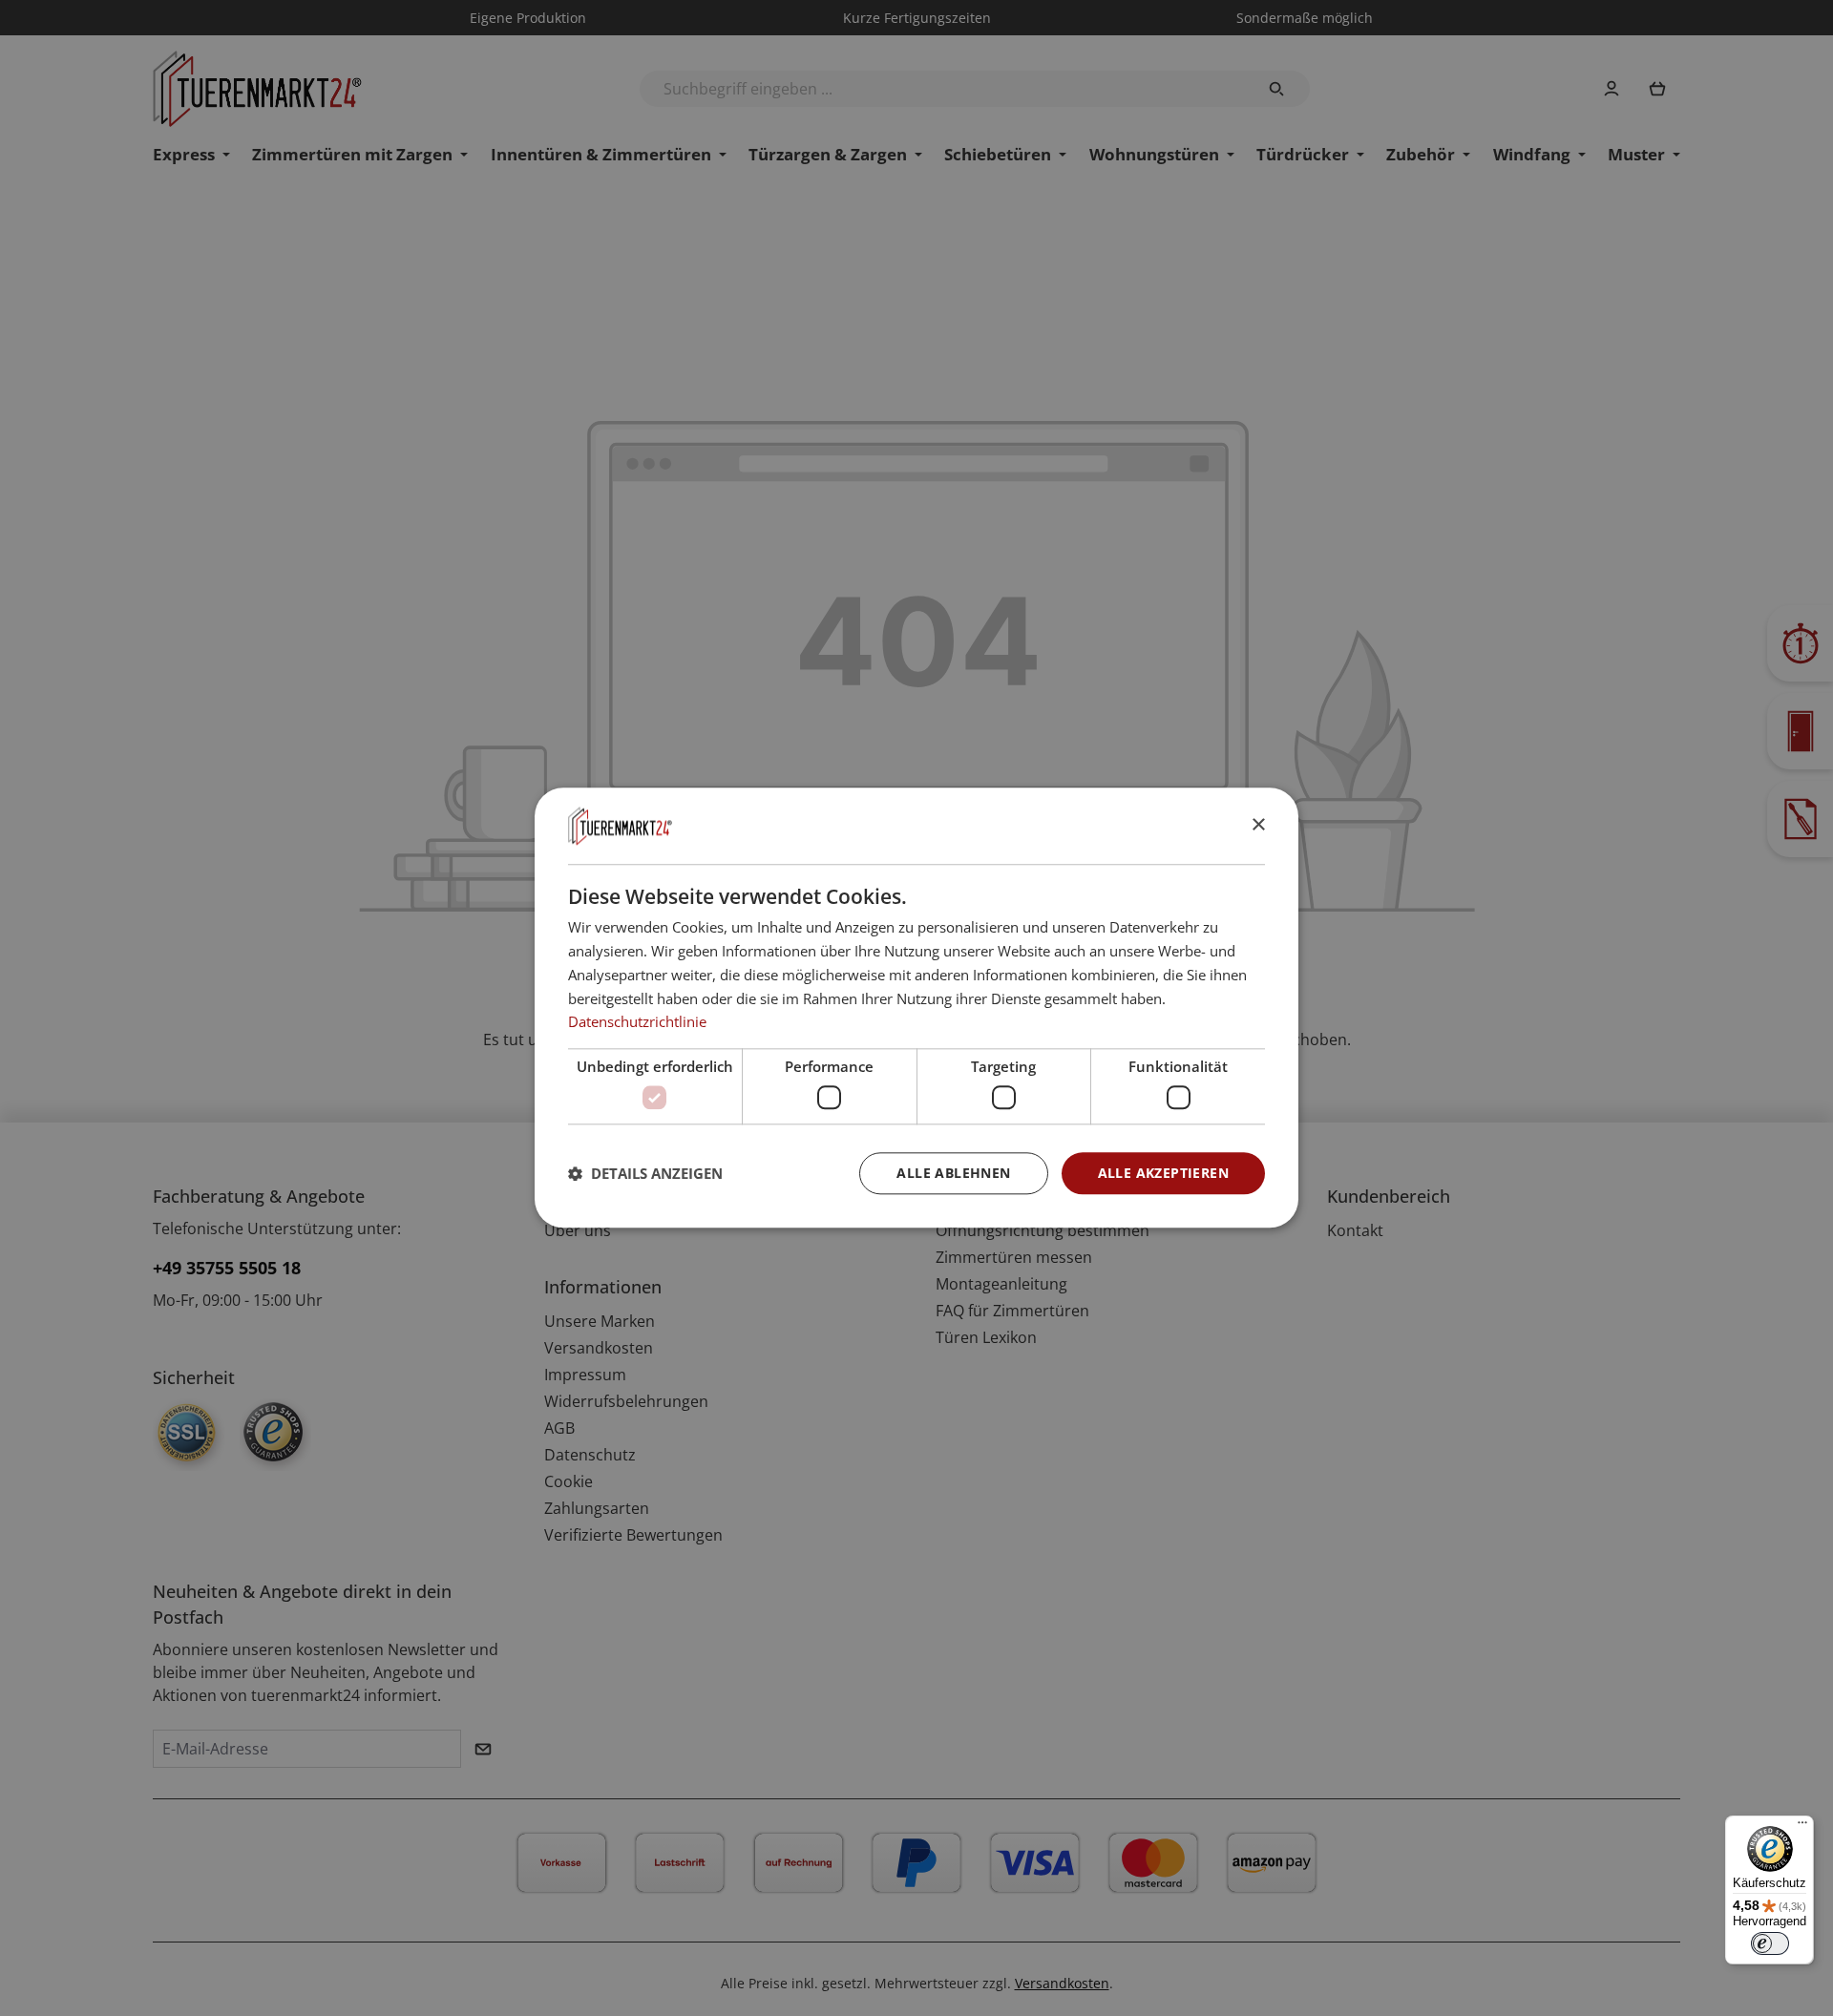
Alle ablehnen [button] (953, 1173)
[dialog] (916, 1008)
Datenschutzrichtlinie (637, 1022)
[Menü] (1802, 1827)
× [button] (1258, 825)
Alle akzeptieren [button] (1163, 1173)
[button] (645, 1173)
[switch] (1770, 1943)
